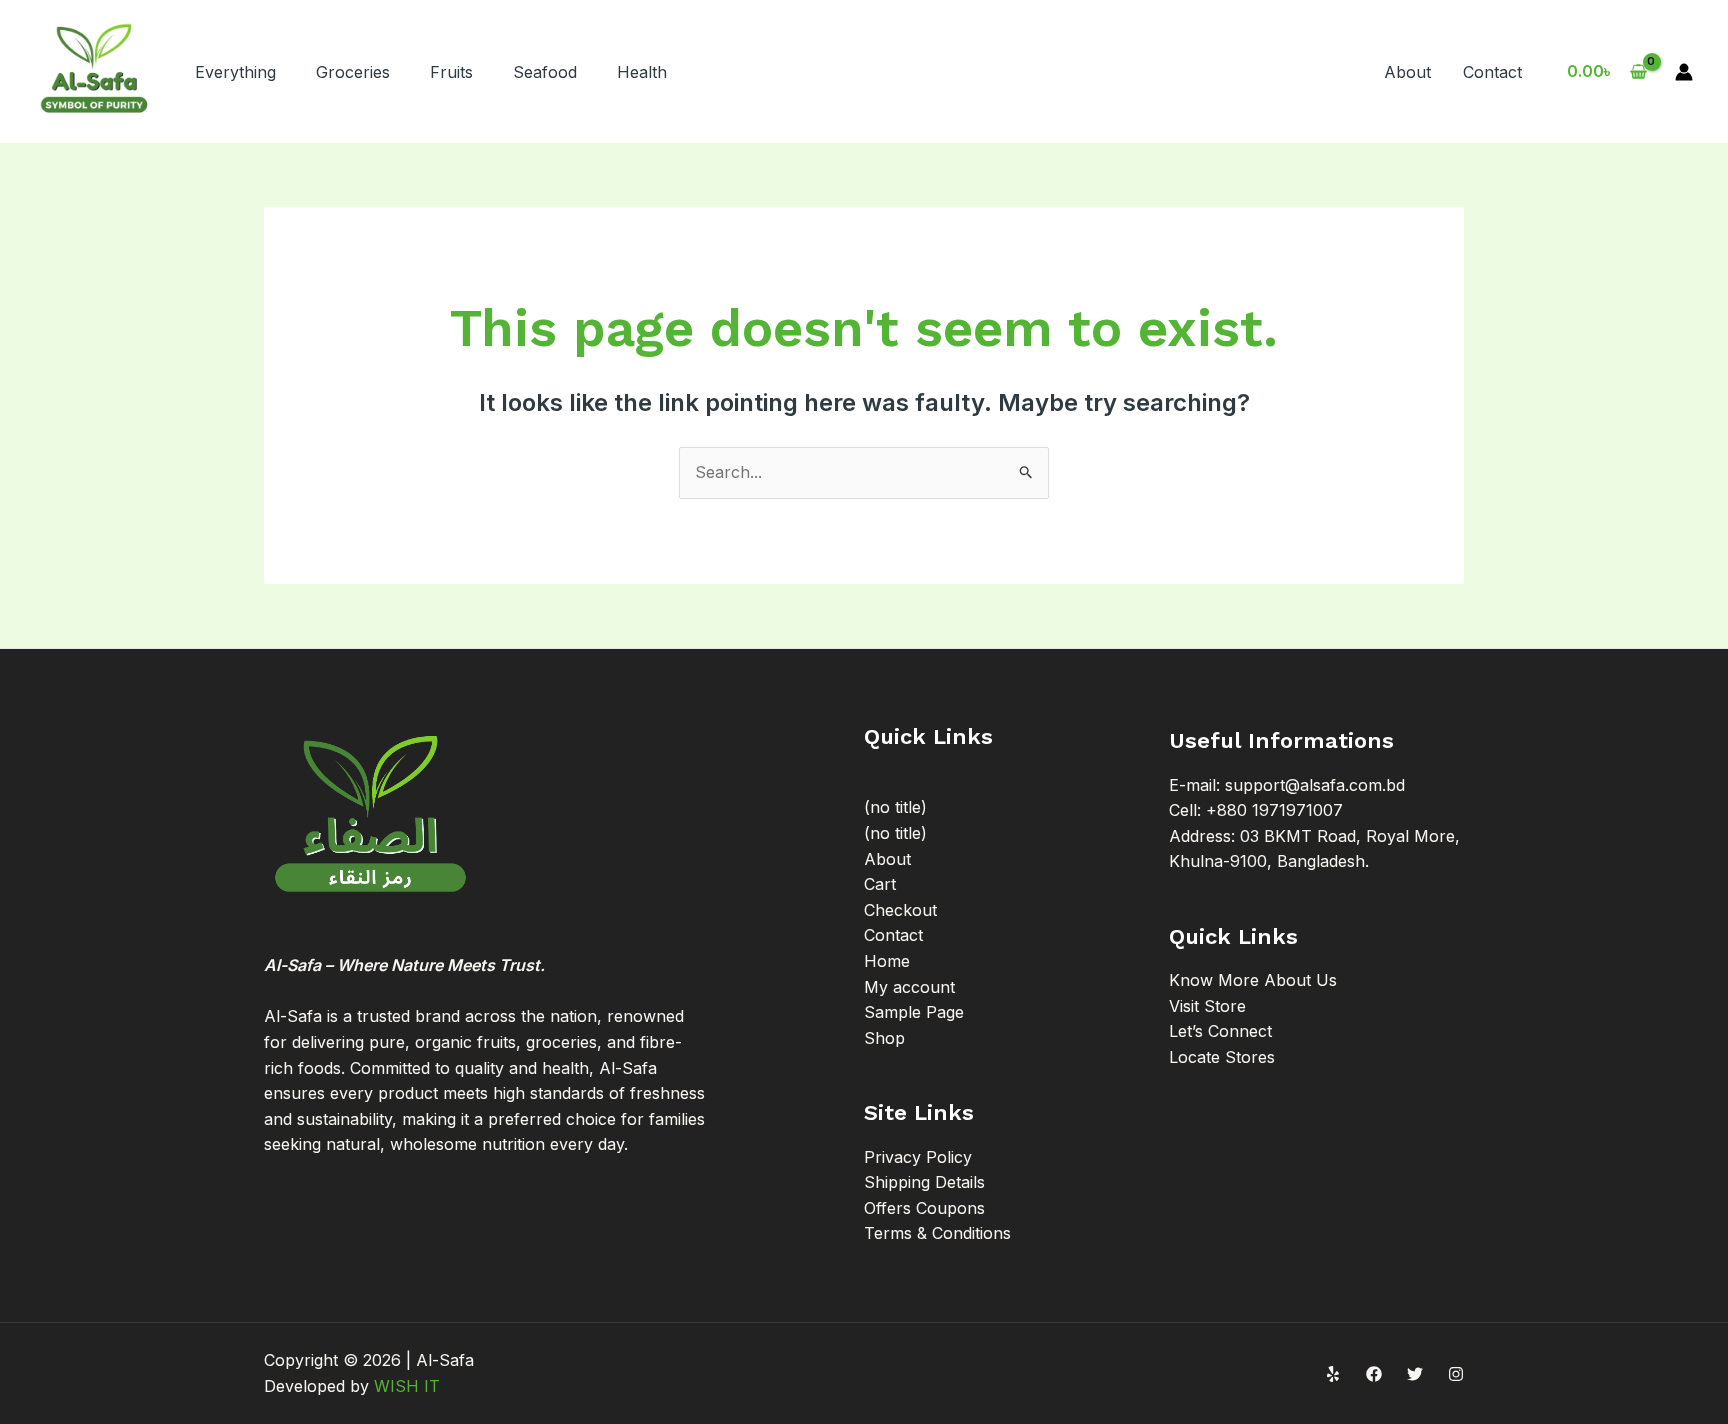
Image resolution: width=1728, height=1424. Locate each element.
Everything (235, 72)
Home (887, 961)
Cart (880, 884)
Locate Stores (1222, 1057)
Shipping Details (924, 1182)
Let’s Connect (1220, 1031)
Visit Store (1207, 1006)
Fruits (451, 72)
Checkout (900, 910)
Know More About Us (1253, 980)
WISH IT (407, 1386)
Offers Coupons (924, 1208)
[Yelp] (1333, 1374)
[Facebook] (1374, 1374)
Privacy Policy (918, 1157)
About (1407, 72)
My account (909, 987)
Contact (1492, 72)
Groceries (353, 72)
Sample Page (914, 1012)
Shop (884, 1038)
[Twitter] (1415, 1374)
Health (642, 72)
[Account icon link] (1684, 72)
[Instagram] (1456, 1374)
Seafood (545, 72)
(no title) (895, 807)
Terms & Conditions (937, 1233)
